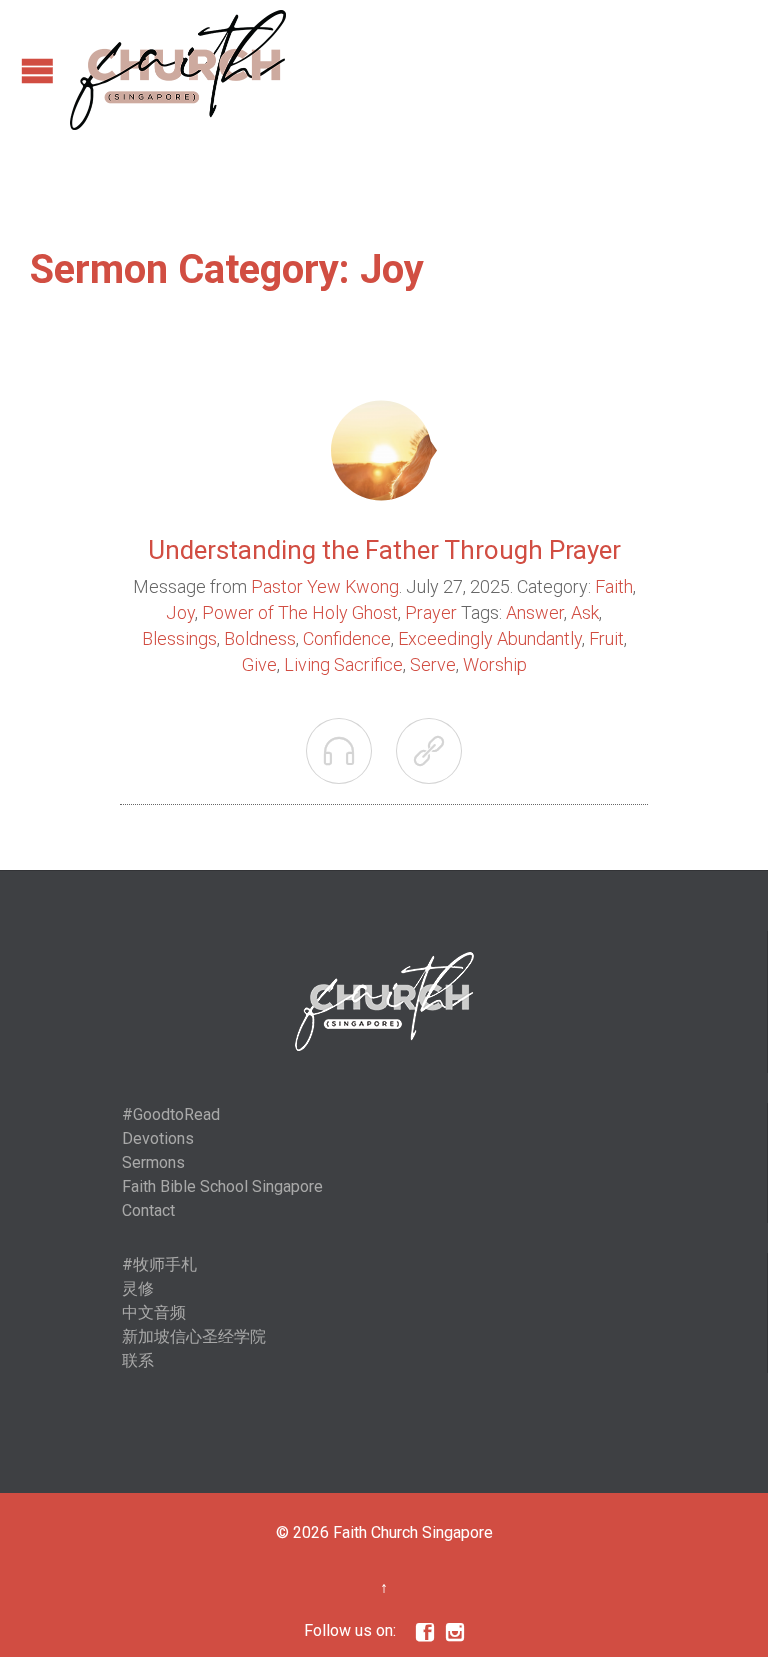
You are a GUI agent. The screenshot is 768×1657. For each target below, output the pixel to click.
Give (259, 664)
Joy (180, 612)
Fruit (606, 638)
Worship (495, 664)
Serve (433, 664)
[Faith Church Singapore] (178, 70)
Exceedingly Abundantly (490, 638)
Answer (535, 612)
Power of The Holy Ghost (300, 612)
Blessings (179, 638)
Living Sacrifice (343, 664)
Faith (614, 586)
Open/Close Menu (37, 70)
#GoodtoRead (171, 1114)
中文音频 (154, 1312)
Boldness (260, 638)
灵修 (138, 1288)
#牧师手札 (159, 1264)
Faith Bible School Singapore (222, 1186)
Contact (148, 1210)
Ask (585, 612)
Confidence (347, 638)
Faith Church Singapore (413, 1532)
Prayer (431, 612)
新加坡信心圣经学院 (194, 1336)
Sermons (153, 1162)
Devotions (158, 1138)
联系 (138, 1360)
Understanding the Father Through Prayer (384, 550)
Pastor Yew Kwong (325, 586)
